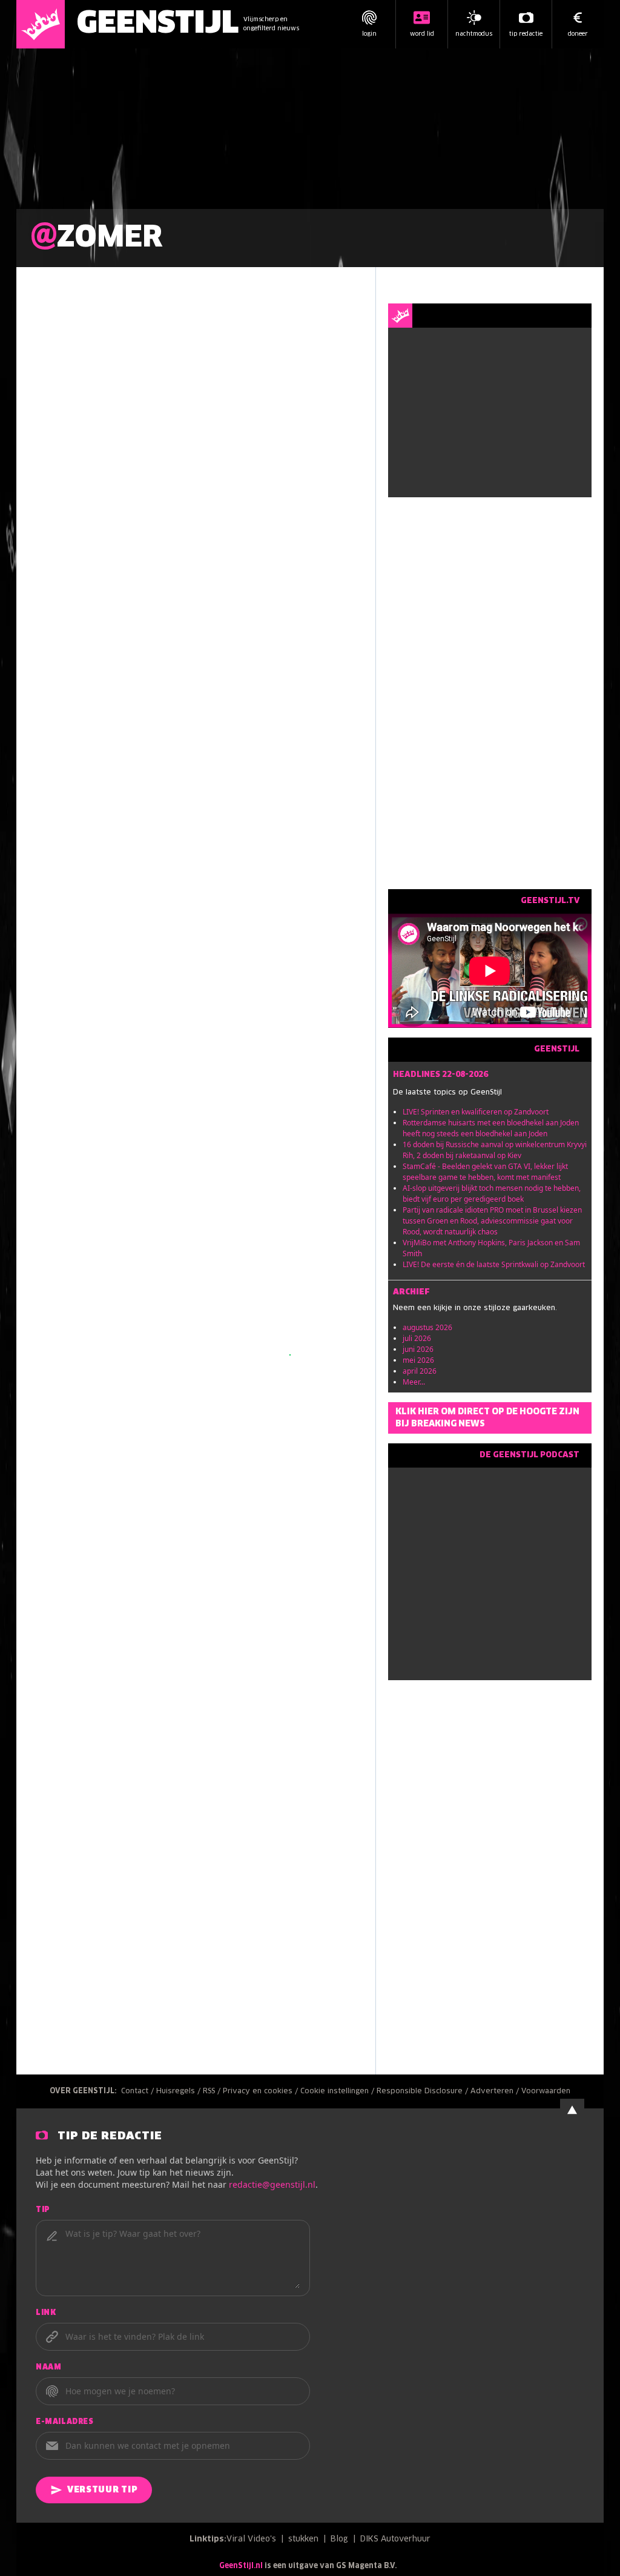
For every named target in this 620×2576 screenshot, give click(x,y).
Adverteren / (496, 2091)
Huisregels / (180, 2091)
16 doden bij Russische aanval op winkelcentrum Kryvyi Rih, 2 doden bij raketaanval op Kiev (495, 1150)
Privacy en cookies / (262, 2091)
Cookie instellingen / (338, 2091)
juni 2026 (418, 1349)
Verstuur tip (102, 2490)
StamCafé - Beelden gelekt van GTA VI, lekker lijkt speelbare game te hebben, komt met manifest (485, 1172)
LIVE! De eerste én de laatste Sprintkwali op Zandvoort (494, 1264)
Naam (48, 2368)
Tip (43, 2210)
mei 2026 (418, 1360)
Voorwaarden (546, 2091)
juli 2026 (417, 1338)
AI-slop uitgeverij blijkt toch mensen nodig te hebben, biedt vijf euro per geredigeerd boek (492, 1194)
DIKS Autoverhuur (395, 2539)
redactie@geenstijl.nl (272, 2184)
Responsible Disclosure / (424, 2091)
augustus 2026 (427, 1327)
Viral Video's (251, 2539)
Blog (339, 2539)
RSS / (213, 2091)
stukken (303, 2539)
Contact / (139, 2091)
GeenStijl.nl (241, 2566)
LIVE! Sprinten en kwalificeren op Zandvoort (476, 1112)
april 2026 (420, 1371)
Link (46, 2313)
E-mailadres (65, 2422)
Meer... (414, 1382)
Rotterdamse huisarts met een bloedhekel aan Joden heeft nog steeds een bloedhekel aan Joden (491, 1128)
